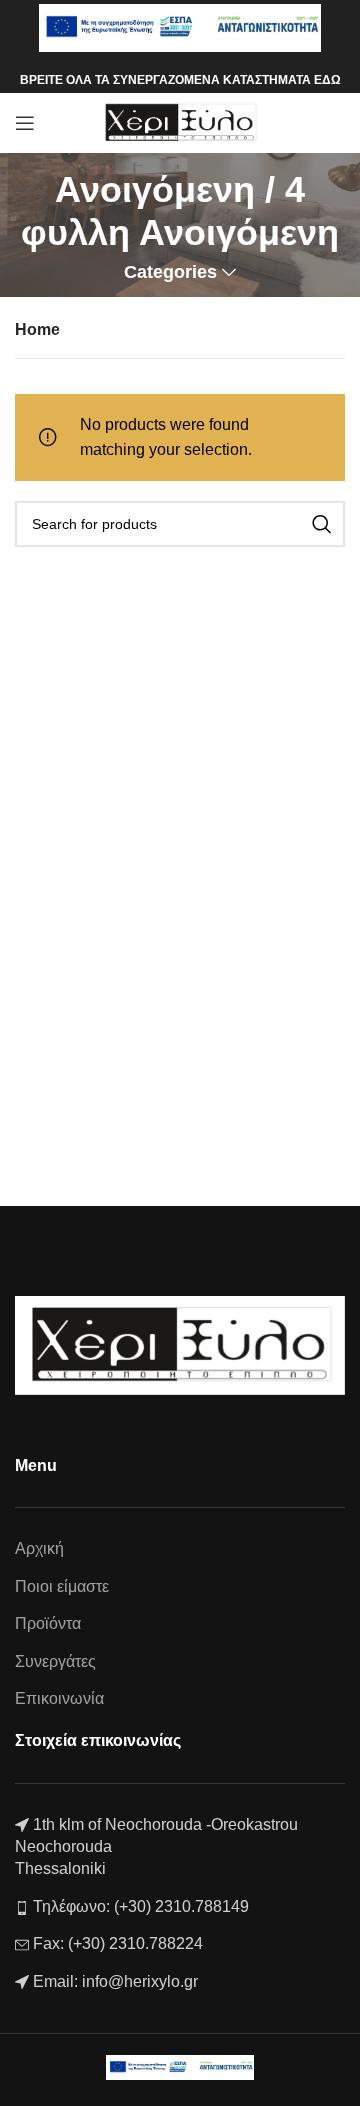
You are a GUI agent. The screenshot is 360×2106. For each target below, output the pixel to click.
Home (37, 329)
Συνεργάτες (55, 1661)
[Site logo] (180, 121)
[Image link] (180, 1344)
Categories (170, 273)
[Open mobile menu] (25, 123)
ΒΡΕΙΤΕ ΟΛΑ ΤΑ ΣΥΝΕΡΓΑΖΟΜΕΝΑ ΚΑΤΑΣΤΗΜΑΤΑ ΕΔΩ (180, 80)
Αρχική (39, 1548)
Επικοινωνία (59, 1698)
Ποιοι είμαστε (62, 1586)
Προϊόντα (48, 1623)
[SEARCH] (322, 524)
